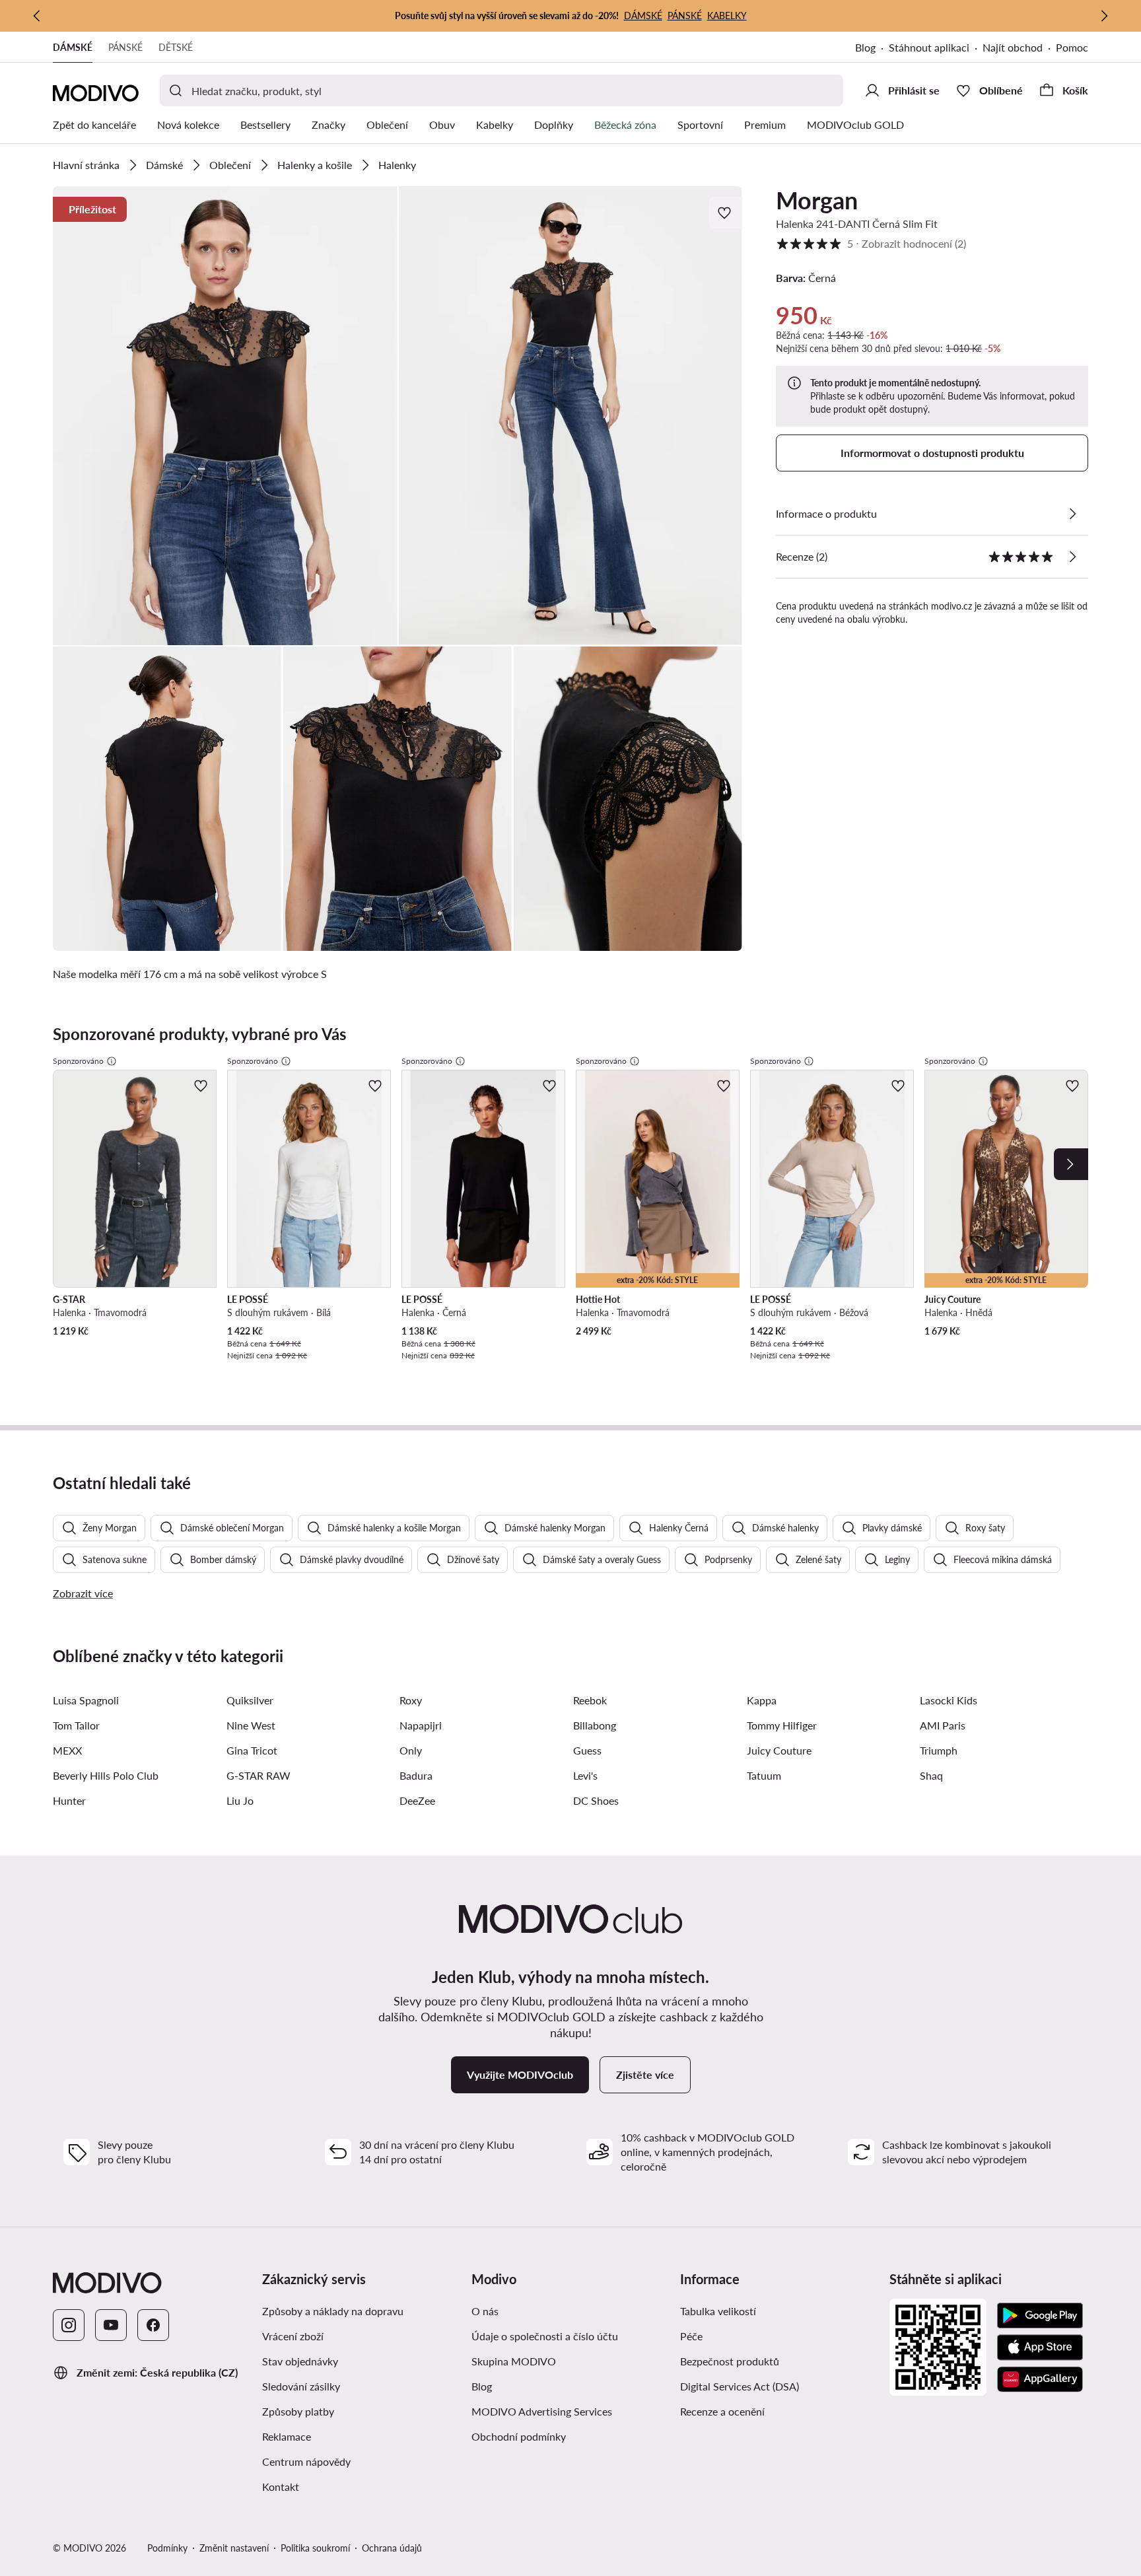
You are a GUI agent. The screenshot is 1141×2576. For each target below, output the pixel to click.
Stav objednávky (300, 2361)
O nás (485, 2311)
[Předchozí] (37, 16)
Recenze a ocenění (722, 2411)
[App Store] (1040, 2348)
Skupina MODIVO (514, 2361)
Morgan (817, 200)
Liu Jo (240, 1800)
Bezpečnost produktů (730, 2361)
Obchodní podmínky (519, 2436)
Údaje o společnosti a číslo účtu (545, 2336)
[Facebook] (153, 2325)
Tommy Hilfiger (782, 1725)
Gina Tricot (252, 1750)
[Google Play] (1040, 2316)
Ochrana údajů (392, 2548)
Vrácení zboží (293, 2336)
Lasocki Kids (949, 1700)
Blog (865, 47)
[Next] (1071, 1164)
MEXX (67, 1750)
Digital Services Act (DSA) (740, 2386)
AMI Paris (943, 1725)
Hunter (69, 1800)
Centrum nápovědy (306, 2461)
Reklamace (287, 2436)
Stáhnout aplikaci (929, 47)
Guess (587, 1750)
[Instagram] (69, 2325)
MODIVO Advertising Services (542, 2411)
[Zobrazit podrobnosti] (1072, 514)
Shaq (931, 1775)
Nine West (251, 1725)
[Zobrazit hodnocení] (1072, 557)
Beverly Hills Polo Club (106, 1775)
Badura (416, 1775)
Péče (691, 2336)
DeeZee (417, 1800)
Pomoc (1072, 47)
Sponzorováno (78, 1061)
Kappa (762, 1700)
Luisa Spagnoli (86, 1700)
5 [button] (871, 243)
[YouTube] (111, 2325)
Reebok (590, 1700)
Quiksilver (250, 1700)
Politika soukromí (315, 2548)
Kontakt (281, 2487)
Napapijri (421, 1725)
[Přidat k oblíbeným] (726, 213)
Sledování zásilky (301, 2386)
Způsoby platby (298, 2411)
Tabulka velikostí (718, 2311)
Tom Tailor (76, 1725)
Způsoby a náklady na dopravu (333, 2311)
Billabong (595, 1725)
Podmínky (167, 2548)
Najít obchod (1013, 47)
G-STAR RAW (259, 1775)
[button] (225, 416)
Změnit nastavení (234, 2548)
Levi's (585, 1775)
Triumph (939, 1750)
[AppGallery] (1040, 2379)
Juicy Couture (779, 1750)
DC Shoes (596, 1800)
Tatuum (764, 1775)
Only (411, 1750)
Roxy (411, 1700)
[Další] (1104, 16)
